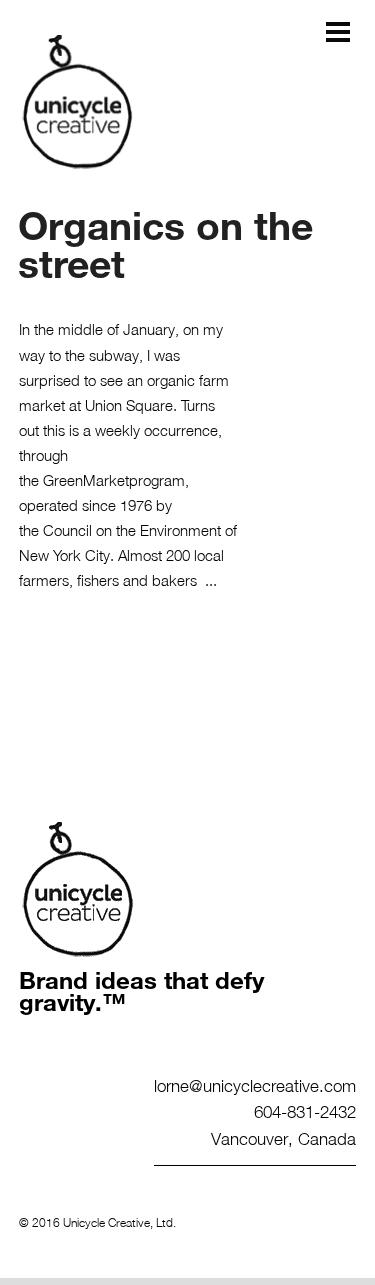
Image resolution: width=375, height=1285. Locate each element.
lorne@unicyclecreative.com (255, 1085)
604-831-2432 (305, 1111)
